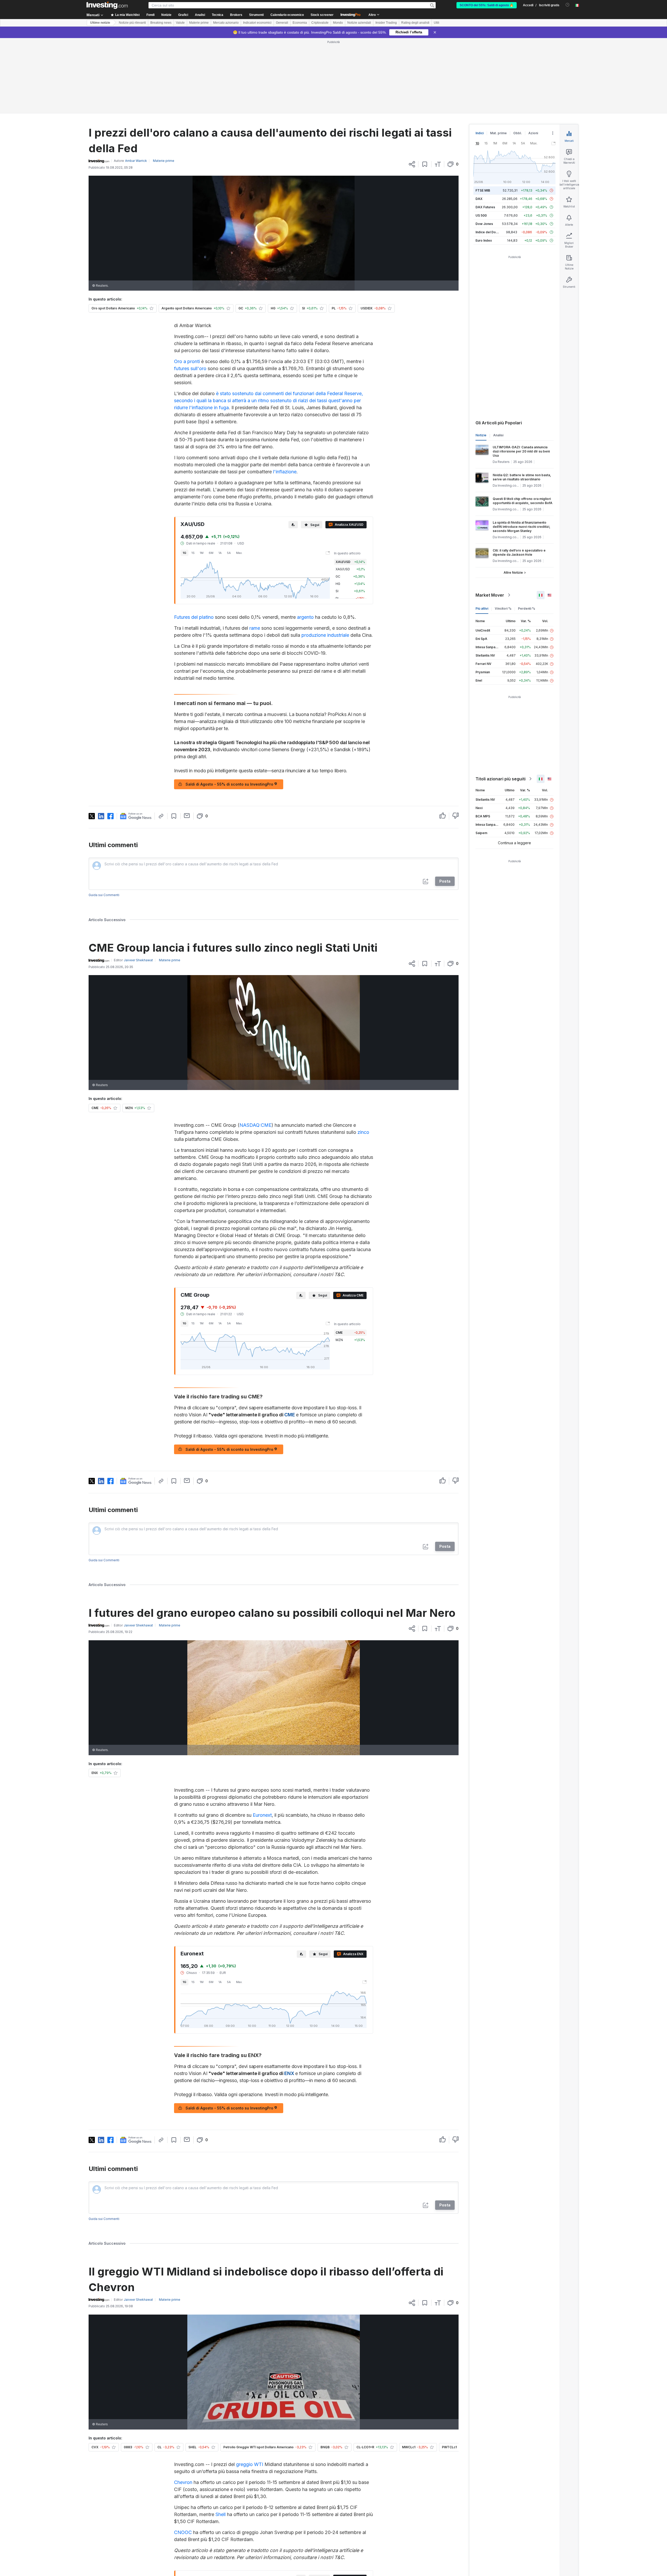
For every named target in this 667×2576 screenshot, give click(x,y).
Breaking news (161, 23)
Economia (300, 23)
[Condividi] (412, 89)
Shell (221, 2439)
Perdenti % (527, 533)
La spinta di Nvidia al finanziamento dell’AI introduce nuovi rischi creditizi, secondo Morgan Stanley (521, 451)
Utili (437, 23)
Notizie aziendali (359, 23)
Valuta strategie (298, 2510)
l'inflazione (285, 396)
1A (220, 478)
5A (229, 478)
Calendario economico (287, 15)
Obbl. (518, 58)
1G (184, 478)
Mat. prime (498, 58)
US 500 (481, 140)
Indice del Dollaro (489, 157)
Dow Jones (484, 148)
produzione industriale (325, 560)
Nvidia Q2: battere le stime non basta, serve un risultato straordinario (522, 402)
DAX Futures (485, 132)
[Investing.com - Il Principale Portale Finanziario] (107, 5)
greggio (244, 2389)
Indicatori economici (257, 23)
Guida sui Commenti (104, 820)
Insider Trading (386, 23)
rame (255, 553)
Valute (180, 23)
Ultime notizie (100, 23)
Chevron (183, 2407)
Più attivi (482, 533)
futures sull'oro (190, 293)
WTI (259, 2389)
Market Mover (490, 520)
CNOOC (183, 2457)
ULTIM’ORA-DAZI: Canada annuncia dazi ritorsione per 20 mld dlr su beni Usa (521, 376)
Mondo (338, 23)
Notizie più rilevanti (132, 23)
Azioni (533, 58)
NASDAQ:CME (255, 1050)
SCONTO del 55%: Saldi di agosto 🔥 (487, 5)
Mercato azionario (226, 23)
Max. (239, 478)
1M (202, 478)
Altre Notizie (513, 497)
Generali (282, 23)
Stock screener (322, 15)
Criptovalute (320, 23)
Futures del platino (194, 542)
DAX (479, 123)
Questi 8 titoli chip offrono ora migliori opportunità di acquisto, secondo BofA (523, 426)
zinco (363, 1057)
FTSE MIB (483, 115)
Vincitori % (503, 533)
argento (305, 542)
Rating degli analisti (415, 23)
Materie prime (199, 23)
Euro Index (484, 165)
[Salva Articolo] (425, 89)
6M (211, 478)
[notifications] (568, 5)
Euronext (262, 1740)
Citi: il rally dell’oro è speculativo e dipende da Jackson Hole (519, 477)
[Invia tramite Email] (187, 740)
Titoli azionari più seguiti (501, 703)
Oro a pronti (187, 286)
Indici (480, 58)
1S (193, 478)
